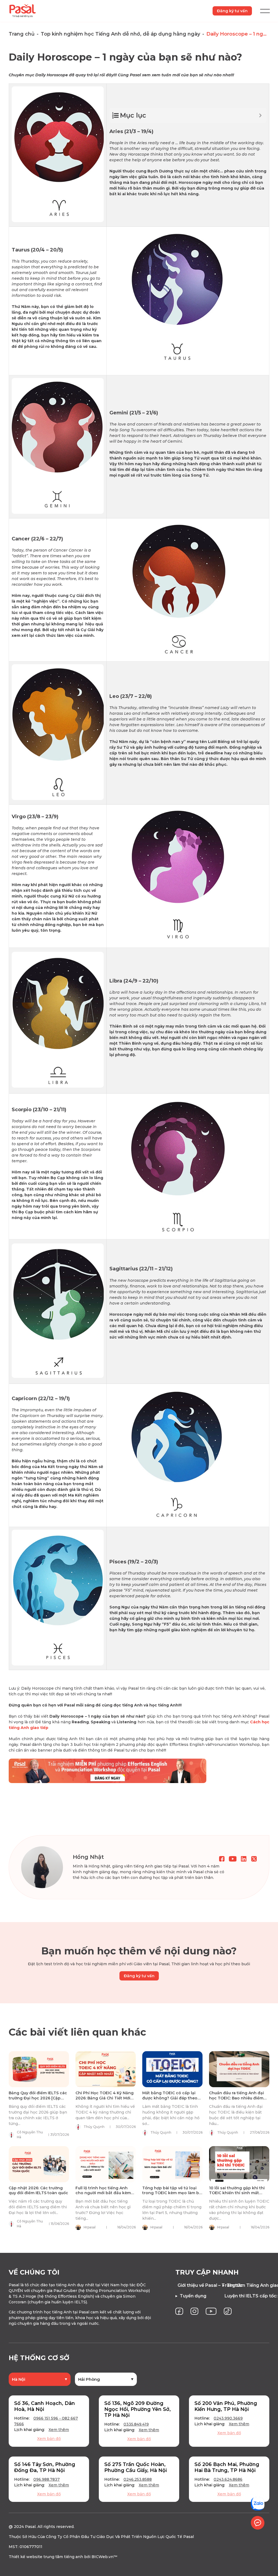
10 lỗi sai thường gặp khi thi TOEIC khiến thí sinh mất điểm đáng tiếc (237, 2193)
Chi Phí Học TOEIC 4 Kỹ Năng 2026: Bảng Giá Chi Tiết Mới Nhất (105, 2098)
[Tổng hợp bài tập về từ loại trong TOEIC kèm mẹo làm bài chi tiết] (172, 2164)
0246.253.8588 (138, 2479)
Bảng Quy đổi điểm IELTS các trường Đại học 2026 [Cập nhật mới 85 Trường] (38, 2098)
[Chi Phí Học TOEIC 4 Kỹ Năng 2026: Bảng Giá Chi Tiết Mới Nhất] (106, 2069)
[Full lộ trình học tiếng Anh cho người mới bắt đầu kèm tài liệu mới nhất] (106, 2164)
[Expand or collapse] (260, 115)
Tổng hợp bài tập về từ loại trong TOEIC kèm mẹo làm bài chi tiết (172, 2193)
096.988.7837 (47, 2479)
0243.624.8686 (228, 2479)
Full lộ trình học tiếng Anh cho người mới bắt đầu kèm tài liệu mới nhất (103, 2193)
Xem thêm (59, 2430)
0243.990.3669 (228, 2418)
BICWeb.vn (102, 2557)
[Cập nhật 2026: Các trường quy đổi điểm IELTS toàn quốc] (39, 2164)
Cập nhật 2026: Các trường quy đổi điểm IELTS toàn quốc (38, 2190)
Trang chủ (22, 34)
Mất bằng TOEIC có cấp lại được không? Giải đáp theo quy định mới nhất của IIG (170, 2098)
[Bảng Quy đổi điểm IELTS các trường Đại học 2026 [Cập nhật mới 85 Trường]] (39, 2069)
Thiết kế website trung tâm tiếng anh (46, 2557)
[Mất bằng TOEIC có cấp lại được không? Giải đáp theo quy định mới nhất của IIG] (172, 2069)
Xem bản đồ (49, 2439)
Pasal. (31, 2527)
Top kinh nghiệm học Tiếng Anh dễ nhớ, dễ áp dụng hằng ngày (120, 34)
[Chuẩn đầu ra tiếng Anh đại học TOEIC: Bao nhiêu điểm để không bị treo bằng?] (239, 2069)
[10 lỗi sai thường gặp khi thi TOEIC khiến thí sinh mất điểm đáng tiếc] (239, 2164)
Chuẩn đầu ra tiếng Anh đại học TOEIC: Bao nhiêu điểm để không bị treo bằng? (236, 2098)
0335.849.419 (136, 2424)
